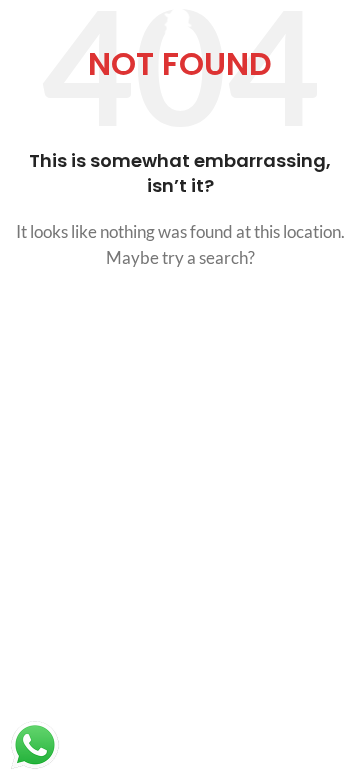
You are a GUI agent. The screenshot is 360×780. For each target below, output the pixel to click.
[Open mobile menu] (25, 30)
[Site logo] (180, 28)
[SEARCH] (322, 314)
